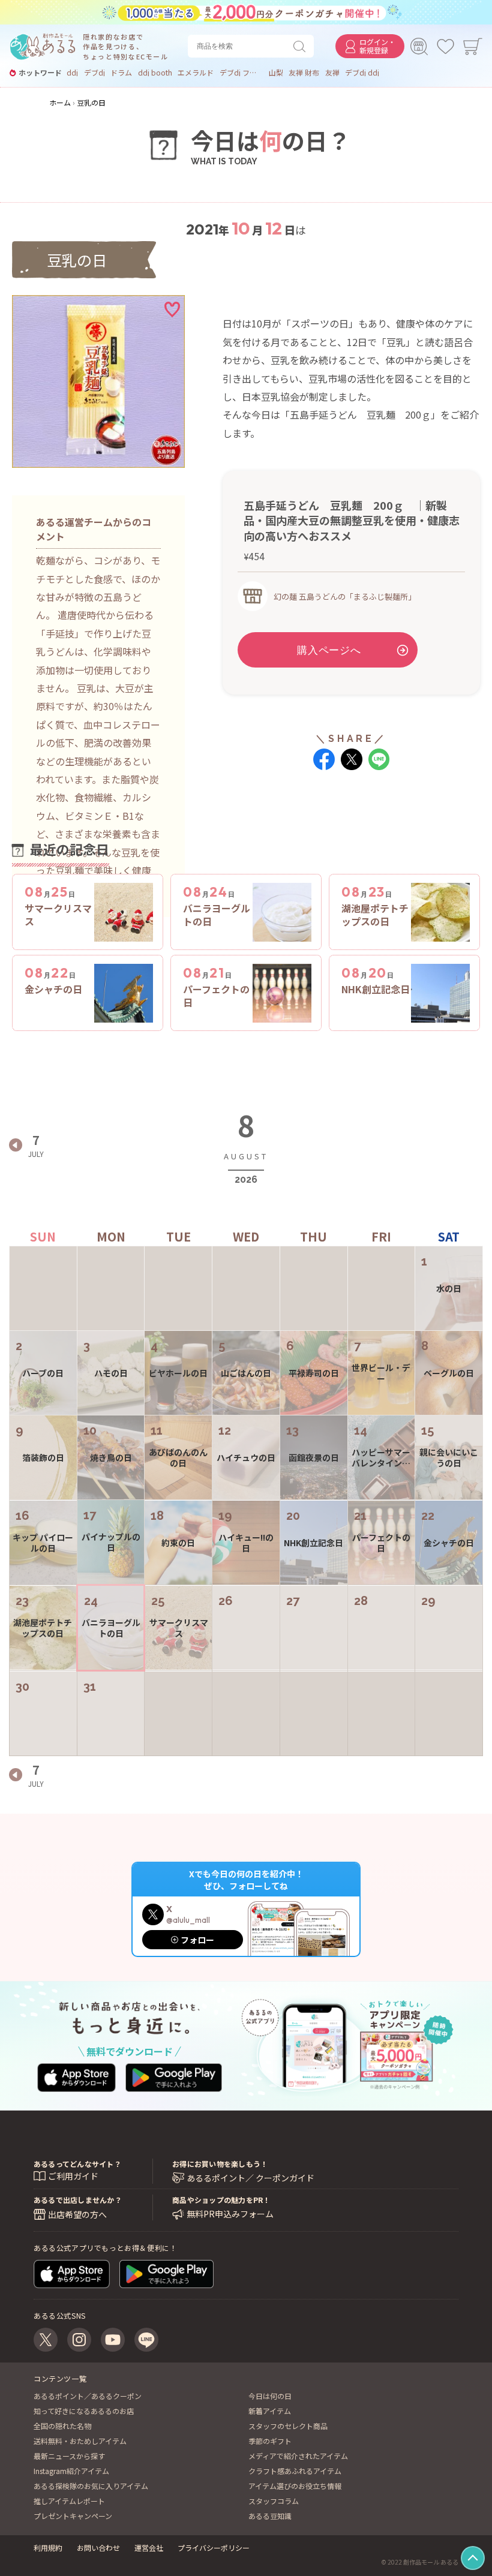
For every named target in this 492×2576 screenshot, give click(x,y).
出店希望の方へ (77, 2214)
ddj (72, 73)
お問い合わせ (98, 2548)
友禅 (332, 73)
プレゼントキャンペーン (73, 2516)
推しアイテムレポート (69, 2501)
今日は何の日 (270, 2396)
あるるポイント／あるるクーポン (88, 2396)
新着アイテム (270, 2411)
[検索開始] (302, 46)
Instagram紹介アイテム (71, 2471)
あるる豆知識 (270, 2516)
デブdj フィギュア (241, 73)
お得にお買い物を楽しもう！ (220, 2164)
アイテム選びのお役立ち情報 (295, 2486)
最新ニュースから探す (69, 2456)
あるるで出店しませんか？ (78, 2200)
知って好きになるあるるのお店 (84, 2411)
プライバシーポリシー (214, 2548)
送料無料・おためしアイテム (80, 2441)
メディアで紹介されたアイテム (298, 2456)
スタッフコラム (274, 2501)
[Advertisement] (351, 824)
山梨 (276, 73)
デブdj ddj (362, 73)
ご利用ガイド (73, 2176)
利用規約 (48, 2548)
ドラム (121, 73)
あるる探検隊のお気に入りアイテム (91, 2486)
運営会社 (149, 2548)
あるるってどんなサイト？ (77, 2164)
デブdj (94, 73)
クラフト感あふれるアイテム (295, 2471)
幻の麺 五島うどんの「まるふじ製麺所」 (345, 596)
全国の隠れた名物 (62, 2426)
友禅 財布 (304, 73)
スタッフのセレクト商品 (288, 2426)
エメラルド (196, 73)
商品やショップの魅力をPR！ (221, 2200)
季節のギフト (270, 2441)
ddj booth (155, 73)
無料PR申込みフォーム (230, 2214)
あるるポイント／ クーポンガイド (250, 2178)
